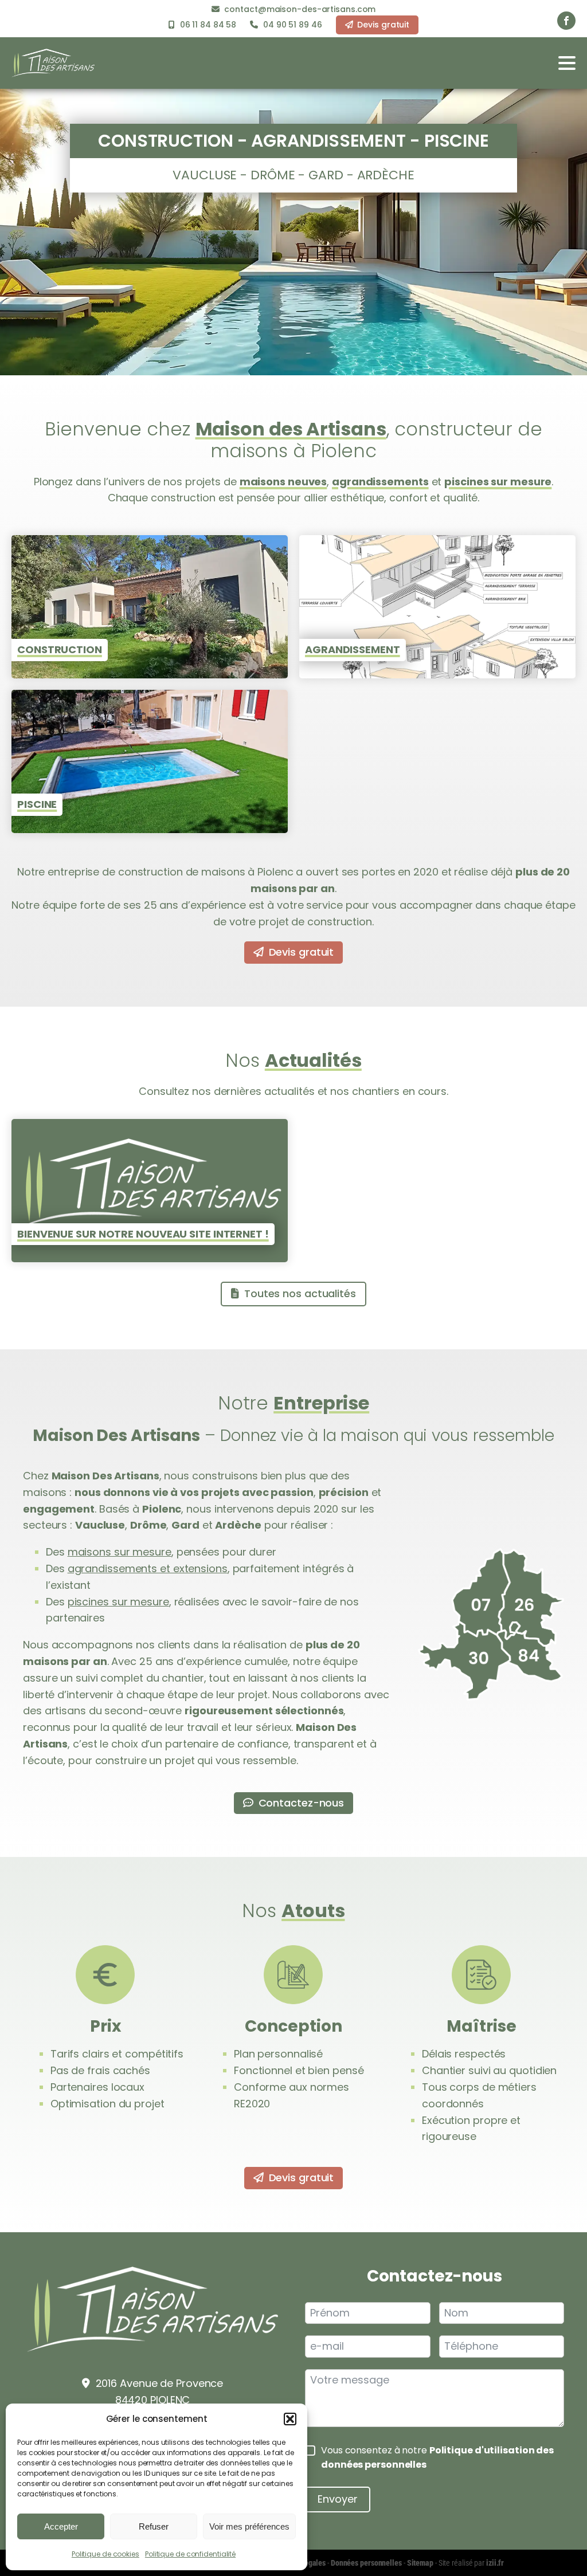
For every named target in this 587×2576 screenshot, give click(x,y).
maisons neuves (283, 482)
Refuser (154, 2526)
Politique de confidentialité (190, 2554)
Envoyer (338, 2499)
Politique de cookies (105, 2554)
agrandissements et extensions (148, 1568)
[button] (290, 2419)
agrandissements (380, 482)
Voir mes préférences (249, 2526)
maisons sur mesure (120, 1552)
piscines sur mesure (498, 482)
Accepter (61, 2526)
